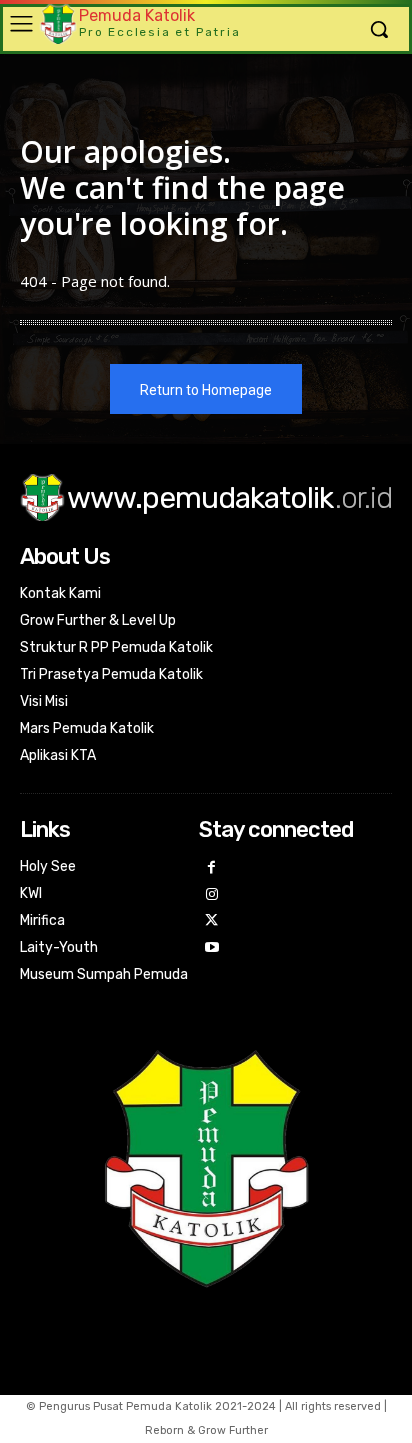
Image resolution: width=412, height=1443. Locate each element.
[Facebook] (212, 868)
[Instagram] (212, 895)
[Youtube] (212, 948)
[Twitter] (212, 921)
